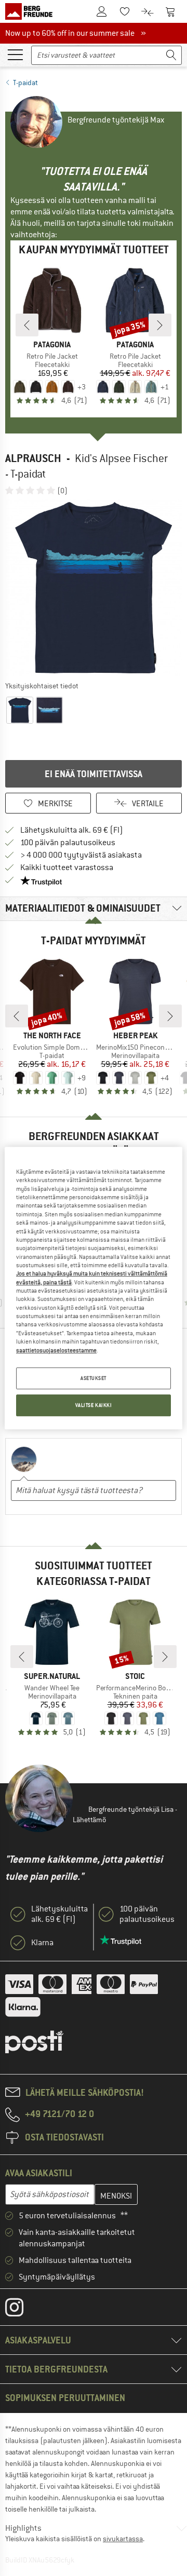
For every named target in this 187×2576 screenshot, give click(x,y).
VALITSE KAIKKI (94, 1405)
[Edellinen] (27, 325)
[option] (94, 588)
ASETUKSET (94, 1378)
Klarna (42, 1943)
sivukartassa (123, 2539)
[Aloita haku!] (171, 55)
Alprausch (33, 458)
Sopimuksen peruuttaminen (65, 2398)
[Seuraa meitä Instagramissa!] (22, 2310)
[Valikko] (15, 54)
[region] (94, 1288)
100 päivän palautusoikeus (68, 843)
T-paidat (25, 83)
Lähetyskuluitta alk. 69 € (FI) (72, 830)
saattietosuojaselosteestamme (56, 1350)
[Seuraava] (160, 325)
